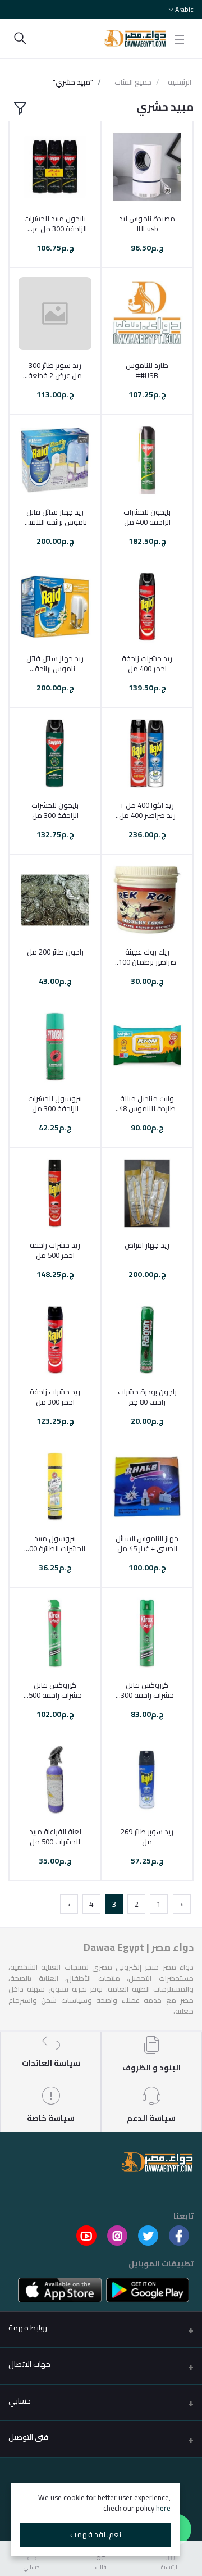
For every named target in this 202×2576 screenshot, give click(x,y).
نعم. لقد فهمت (96, 2534)
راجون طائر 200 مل (55, 952)
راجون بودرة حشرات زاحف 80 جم (147, 1397)
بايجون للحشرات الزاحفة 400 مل (147, 517)
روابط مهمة (28, 2328)
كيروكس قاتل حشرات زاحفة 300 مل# (147, 1690)
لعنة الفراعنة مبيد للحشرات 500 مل (55, 1837)
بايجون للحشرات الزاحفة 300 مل (55, 810)
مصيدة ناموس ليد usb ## (147, 224)
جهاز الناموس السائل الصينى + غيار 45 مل (147, 1543)
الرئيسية (180, 83)
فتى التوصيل (28, 2437)
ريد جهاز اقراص (147, 1245)
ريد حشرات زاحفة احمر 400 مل (147, 664)
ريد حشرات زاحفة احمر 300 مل (55, 1397)
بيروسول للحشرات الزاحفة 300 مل (55, 1103)
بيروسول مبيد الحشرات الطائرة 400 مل (55, 1543)
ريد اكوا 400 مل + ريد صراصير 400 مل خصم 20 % (147, 810)
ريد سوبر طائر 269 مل (147, 1837)
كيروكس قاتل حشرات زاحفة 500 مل (55, 1690)
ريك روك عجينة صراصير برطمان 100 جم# (147, 957)
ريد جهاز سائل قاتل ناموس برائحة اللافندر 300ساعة (55, 517)
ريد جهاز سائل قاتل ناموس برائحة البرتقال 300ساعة (55, 664)
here (163, 2508)
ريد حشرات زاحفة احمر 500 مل (55, 1250)
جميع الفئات (133, 83)
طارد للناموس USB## (147, 370)
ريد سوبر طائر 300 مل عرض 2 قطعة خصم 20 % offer (55, 370)
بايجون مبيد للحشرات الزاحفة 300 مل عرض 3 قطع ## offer (55, 224)
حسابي (20, 2401)
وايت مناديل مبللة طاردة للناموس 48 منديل (147, 1103)
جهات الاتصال (29, 2364)
